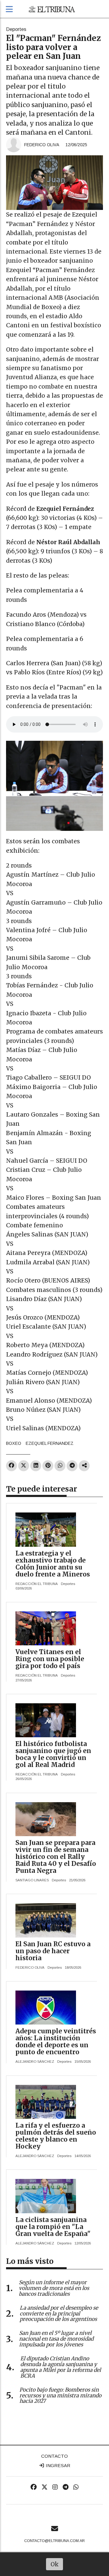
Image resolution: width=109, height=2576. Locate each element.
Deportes (16, 29)
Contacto (54, 2456)
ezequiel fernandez (50, 1443)
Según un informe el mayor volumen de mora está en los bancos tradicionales (54, 2288)
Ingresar (57, 2465)
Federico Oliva (42, 145)
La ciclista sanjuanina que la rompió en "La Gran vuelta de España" (53, 2227)
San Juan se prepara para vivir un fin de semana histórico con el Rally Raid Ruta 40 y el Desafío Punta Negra (56, 1857)
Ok (55, 2564)
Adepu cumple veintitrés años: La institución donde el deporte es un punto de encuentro (56, 2042)
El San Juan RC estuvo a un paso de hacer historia (53, 1951)
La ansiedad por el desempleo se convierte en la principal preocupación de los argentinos (59, 2314)
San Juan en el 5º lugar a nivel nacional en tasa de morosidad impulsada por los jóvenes (56, 2339)
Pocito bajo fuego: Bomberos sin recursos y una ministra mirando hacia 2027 (60, 2396)
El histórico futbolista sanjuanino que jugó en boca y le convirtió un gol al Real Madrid (53, 1754)
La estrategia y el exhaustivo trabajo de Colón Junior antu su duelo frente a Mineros (53, 1564)
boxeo (14, 1443)
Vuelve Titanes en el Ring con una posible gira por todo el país (50, 1659)
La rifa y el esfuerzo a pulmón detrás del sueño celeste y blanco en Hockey (56, 2136)
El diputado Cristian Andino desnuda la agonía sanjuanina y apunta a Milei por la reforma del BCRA (61, 2367)
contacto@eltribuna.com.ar (54, 2541)
